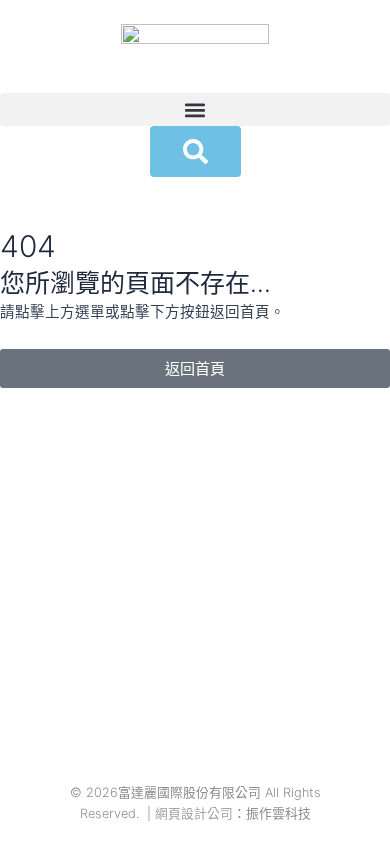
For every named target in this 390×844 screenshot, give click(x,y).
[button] (195, 109)
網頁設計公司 (194, 813)
